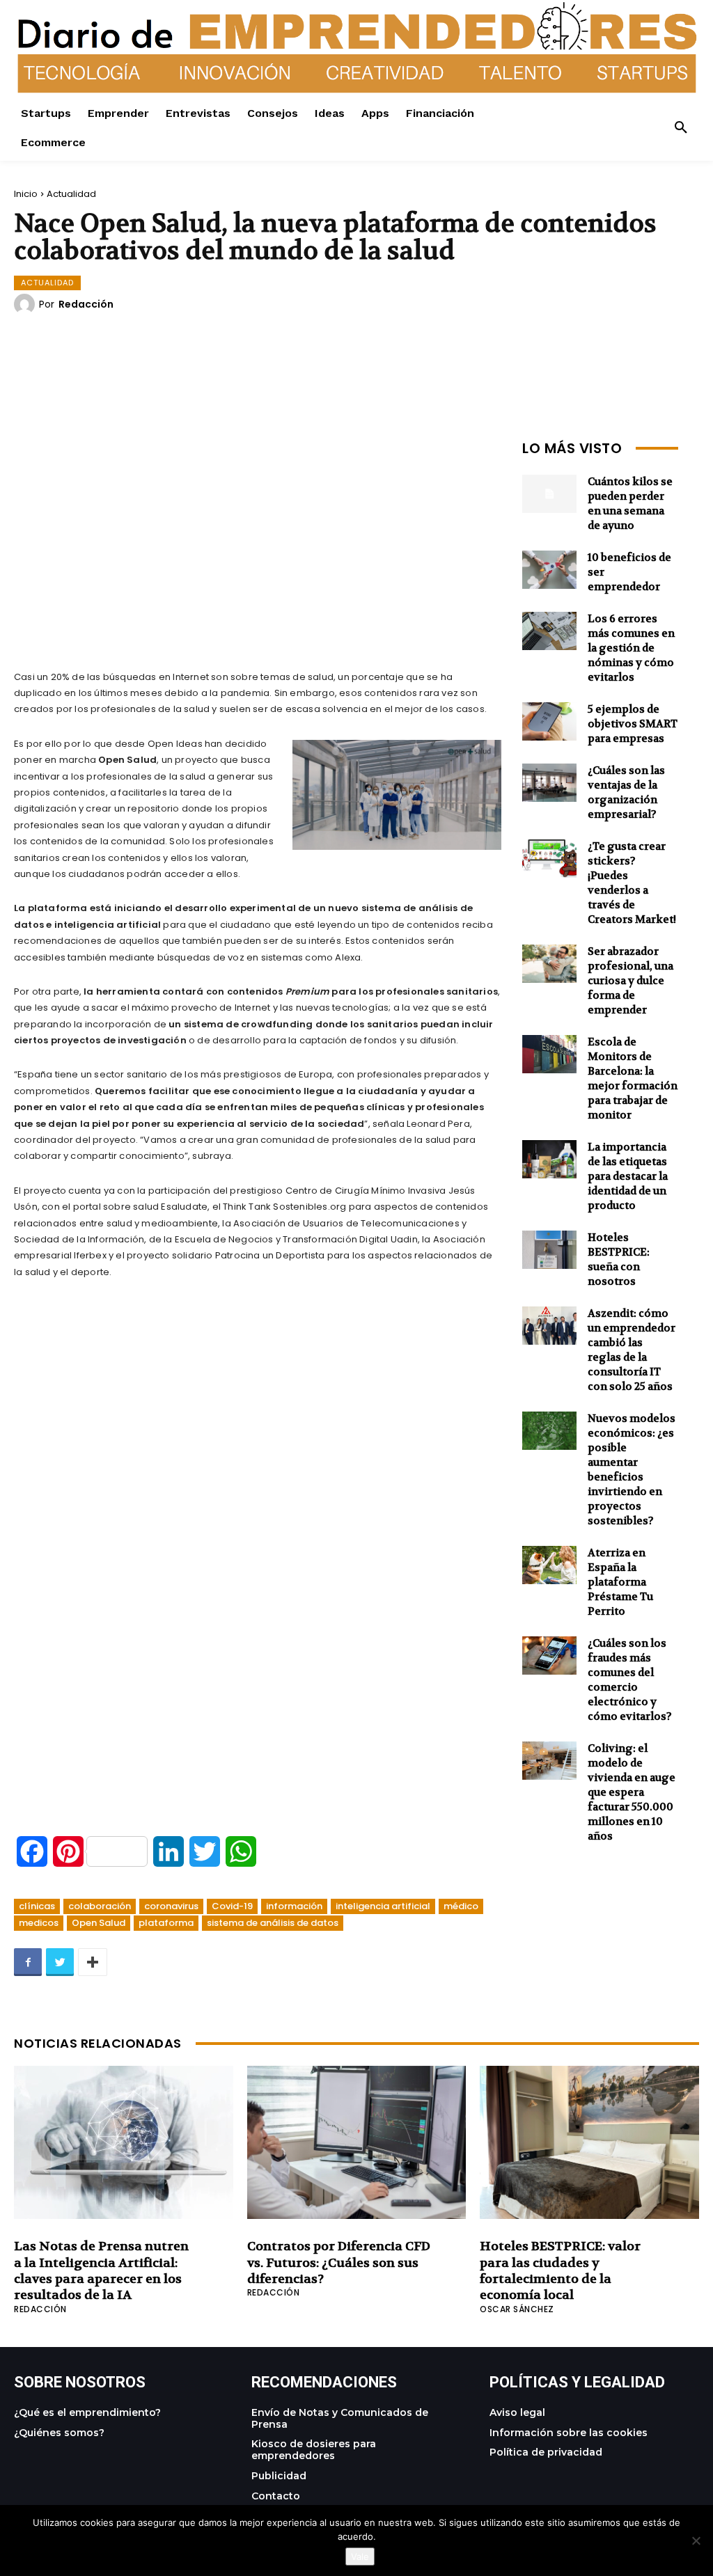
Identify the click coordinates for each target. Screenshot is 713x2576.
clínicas (37, 1906)
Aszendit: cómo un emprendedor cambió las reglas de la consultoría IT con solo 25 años (632, 1350)
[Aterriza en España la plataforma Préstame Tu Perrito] (549, 1565)
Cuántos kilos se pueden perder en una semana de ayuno (630, 504)
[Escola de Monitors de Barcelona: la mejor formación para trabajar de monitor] (549, 1054)
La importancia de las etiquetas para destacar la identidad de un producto (628, 1176)
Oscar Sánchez (517, 2309)
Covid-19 (232, 1906)
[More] (93, 1962)
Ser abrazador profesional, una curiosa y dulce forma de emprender (630, 981)
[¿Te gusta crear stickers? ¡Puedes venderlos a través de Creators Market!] (549, 859)
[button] (681, 128)
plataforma (166, 1923)
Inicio (26, 194)
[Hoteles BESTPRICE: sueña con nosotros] (549, 1250)
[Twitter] (60, 1962)
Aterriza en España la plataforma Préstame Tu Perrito (620, 1582)
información (294, 1906)
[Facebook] (28, 1962)
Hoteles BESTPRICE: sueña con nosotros (619, 1259)
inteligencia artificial (383, 1906)
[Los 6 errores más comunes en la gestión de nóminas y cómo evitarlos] (549, 631)
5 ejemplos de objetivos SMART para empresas (633, 724)
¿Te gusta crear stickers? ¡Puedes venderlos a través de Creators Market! (632, 883)
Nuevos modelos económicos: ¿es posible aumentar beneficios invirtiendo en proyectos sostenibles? (632, 1470)
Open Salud (99, 1923)
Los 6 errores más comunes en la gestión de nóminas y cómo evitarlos (631, 648)
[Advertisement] (258, 532)
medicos (39, 1923)
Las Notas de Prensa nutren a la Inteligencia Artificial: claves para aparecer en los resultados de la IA (101, 2271)
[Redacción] (26, 304)
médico (461, 1906)
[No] (696, 2541)
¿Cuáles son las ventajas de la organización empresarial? (626, 792)
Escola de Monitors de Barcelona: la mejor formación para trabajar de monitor (633, 1078)
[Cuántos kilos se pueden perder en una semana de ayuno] (549, 494)
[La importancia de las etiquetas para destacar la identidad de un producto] (549, 1159)
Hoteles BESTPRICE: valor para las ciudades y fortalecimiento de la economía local (560, 2271)
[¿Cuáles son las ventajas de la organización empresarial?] (549, 783)
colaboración (100, 1906)
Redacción (86, 304)
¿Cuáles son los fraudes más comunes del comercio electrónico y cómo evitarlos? (630, 1680)
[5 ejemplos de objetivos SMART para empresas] (549, 721)
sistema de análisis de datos (273, 1923)
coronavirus (171, 1906)
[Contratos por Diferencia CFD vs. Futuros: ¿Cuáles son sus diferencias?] (357, 2142)
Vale (360, 2557)
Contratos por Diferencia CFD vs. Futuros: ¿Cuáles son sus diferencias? (339, 2263)
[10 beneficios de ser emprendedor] (549, 570)
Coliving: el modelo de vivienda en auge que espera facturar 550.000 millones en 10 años (632, 1792)
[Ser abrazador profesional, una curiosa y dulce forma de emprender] (549, 964)
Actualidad (71, 194)
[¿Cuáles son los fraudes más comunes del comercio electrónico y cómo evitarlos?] (549, 1656)
